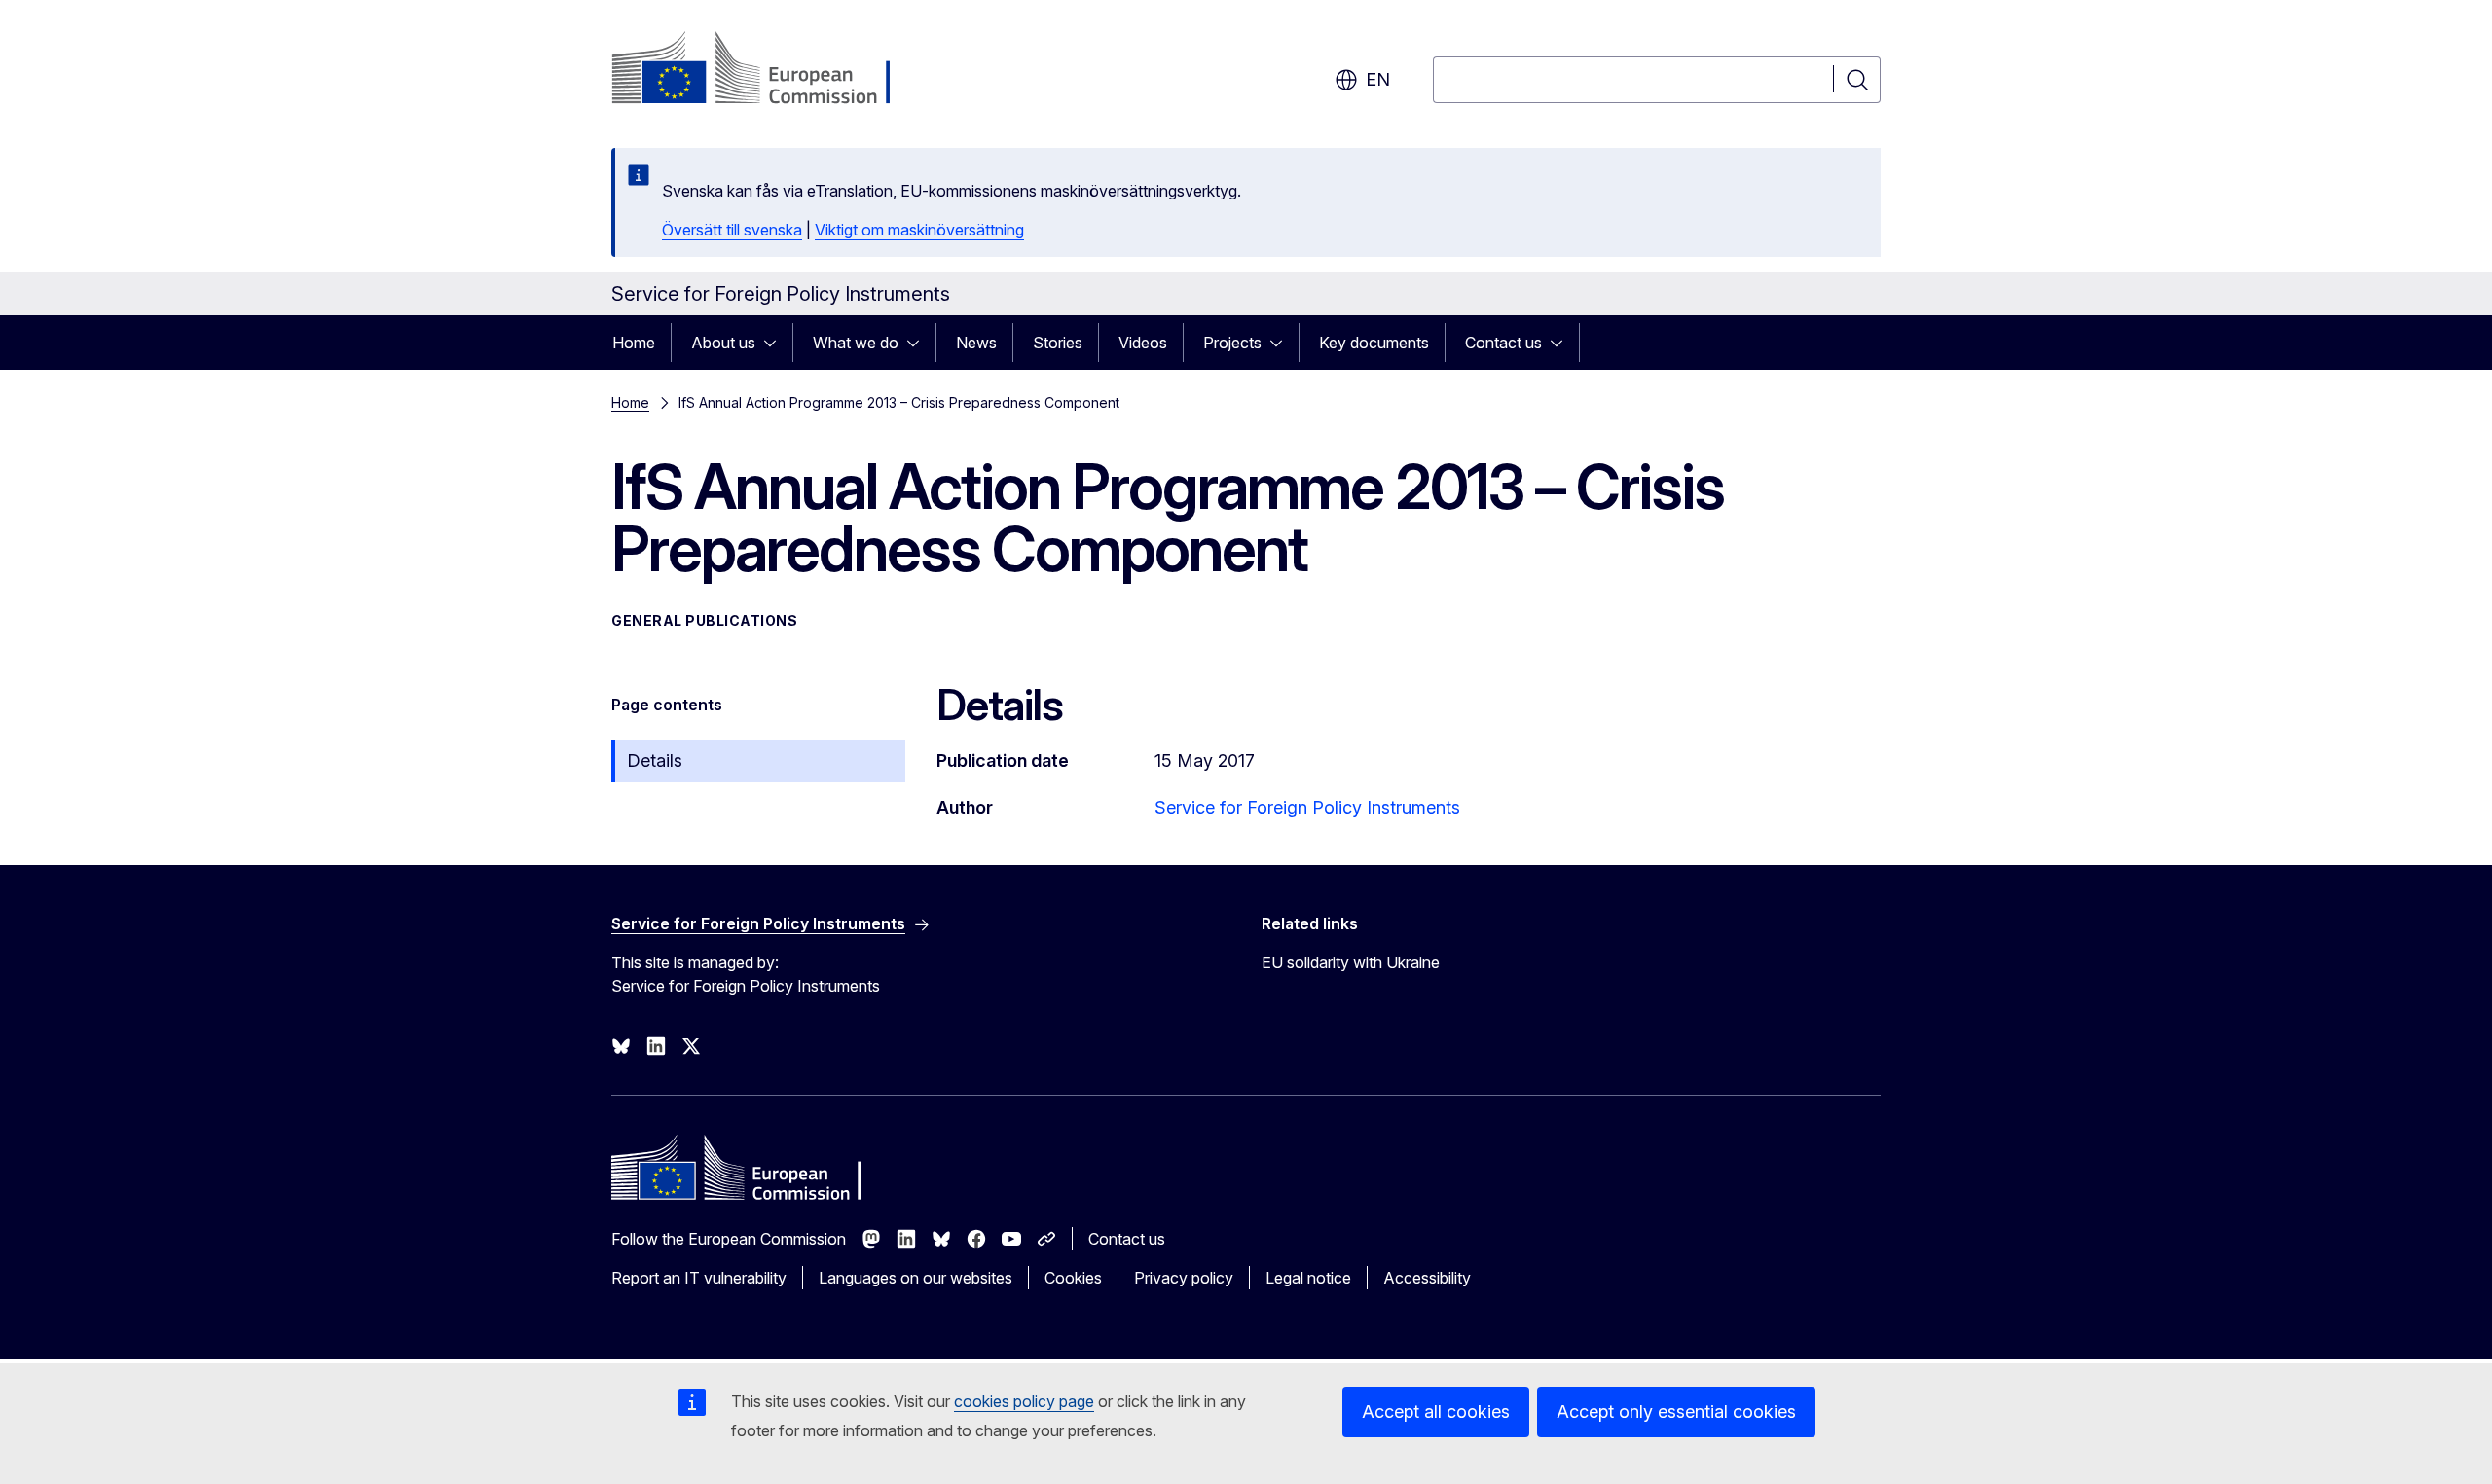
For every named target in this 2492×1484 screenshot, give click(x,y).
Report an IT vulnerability (699, 1278)
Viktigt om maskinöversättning (919, 230)
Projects (1232, 343)
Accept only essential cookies (1676, 1412)
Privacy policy (1184, 1278)
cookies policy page (1024, 1401)
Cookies (1073, 1278)
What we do (856, 343)
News (976, 343)
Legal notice (1308, 1278)
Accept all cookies (1436, 1412)
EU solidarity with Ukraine (1351, 962)
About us (723, 343)
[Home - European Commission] (769, 70)
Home (634, 343)
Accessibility (1427, 1278)
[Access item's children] (776, 343)
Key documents (1374, 343)
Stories (1058, 343)
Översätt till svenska (732, 230)
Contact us (1503, 343)
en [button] (1378, 79)
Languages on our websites (916, 1278)
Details (655, 760)
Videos (1143, 343)
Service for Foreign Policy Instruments (1307, 807)
